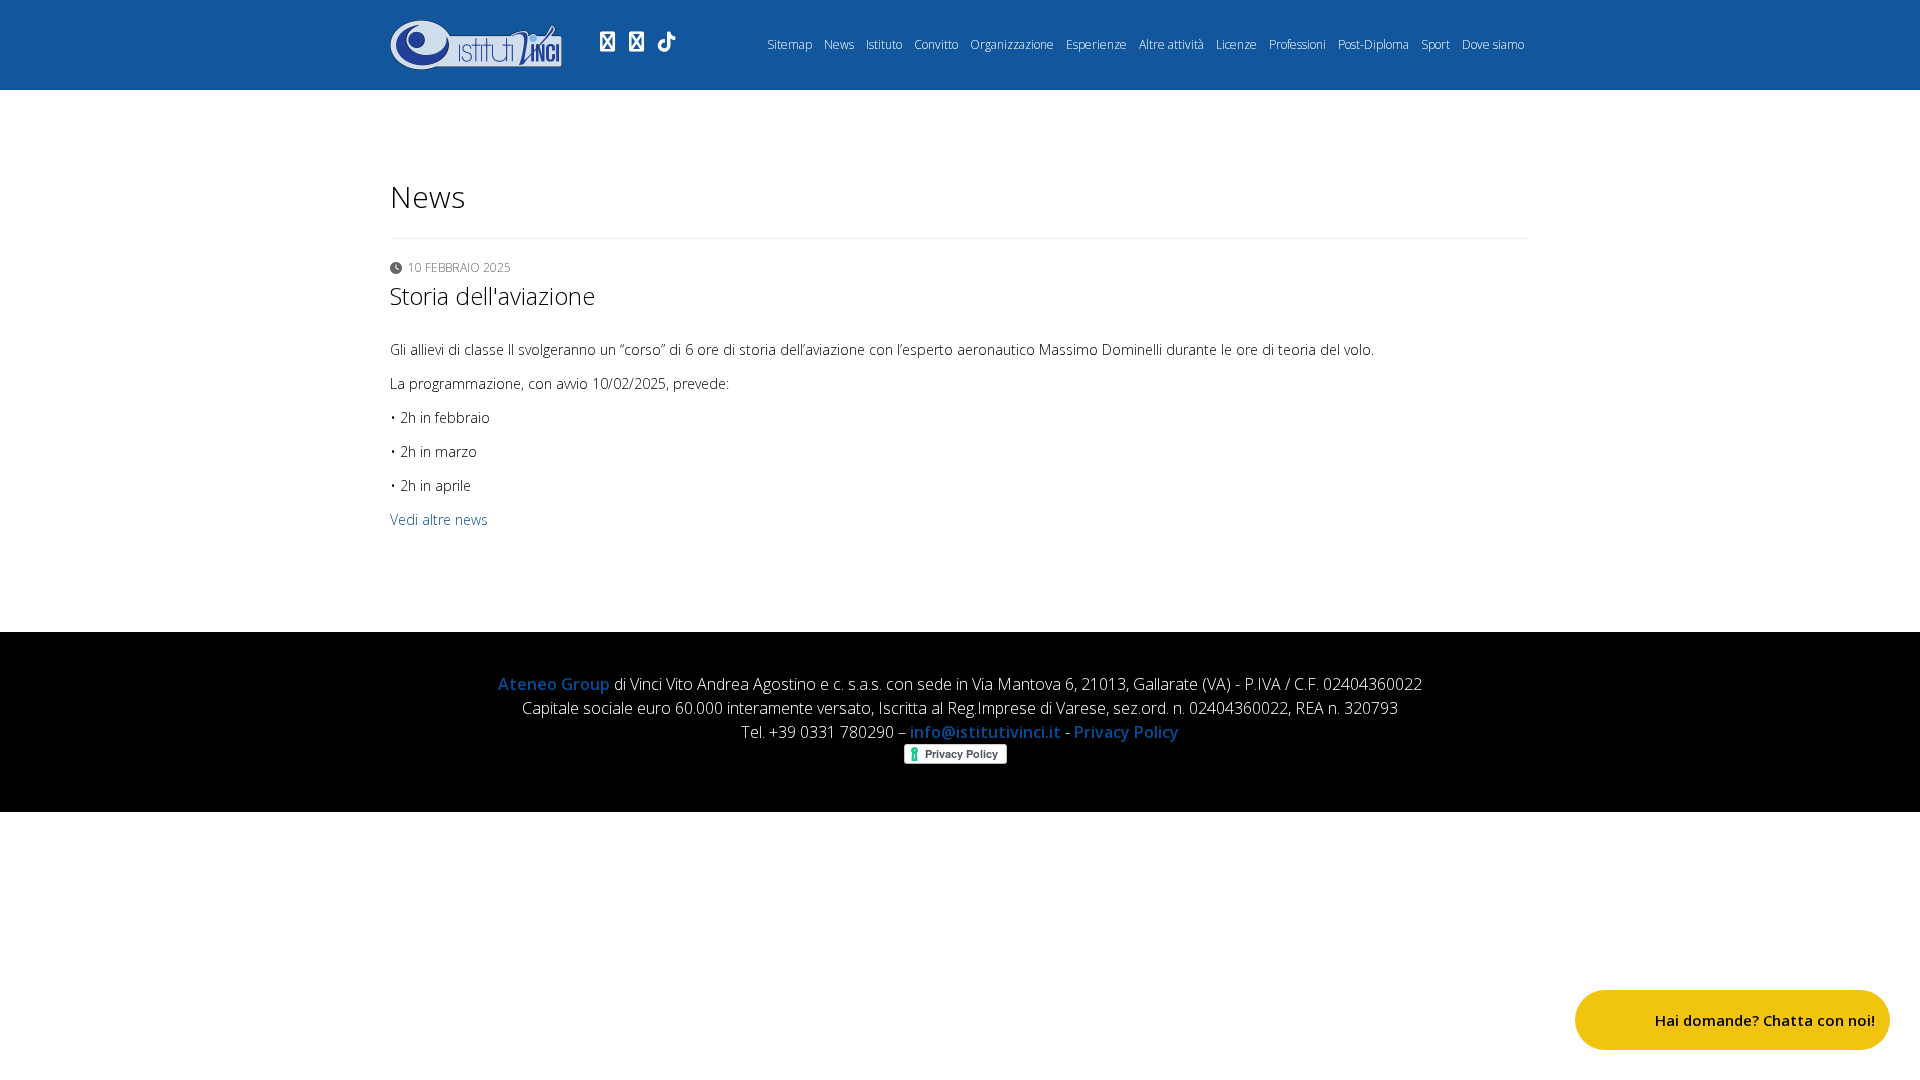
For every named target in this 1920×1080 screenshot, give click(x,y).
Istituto (884, 44)
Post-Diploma (1373, 44)
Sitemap (789, 44)
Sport (1435, 44)
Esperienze (1096, 44)
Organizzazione (1012, 44)
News (839, 44)
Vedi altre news (439, 519)
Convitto (936, 44)
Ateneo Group (554, 684)
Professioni (1297, 44)
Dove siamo (1493, 44)
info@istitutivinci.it (985, 732)
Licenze (1236, 44)
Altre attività (1171, 44)
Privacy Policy (1126, 732)
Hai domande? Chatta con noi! (1765, 1020)
